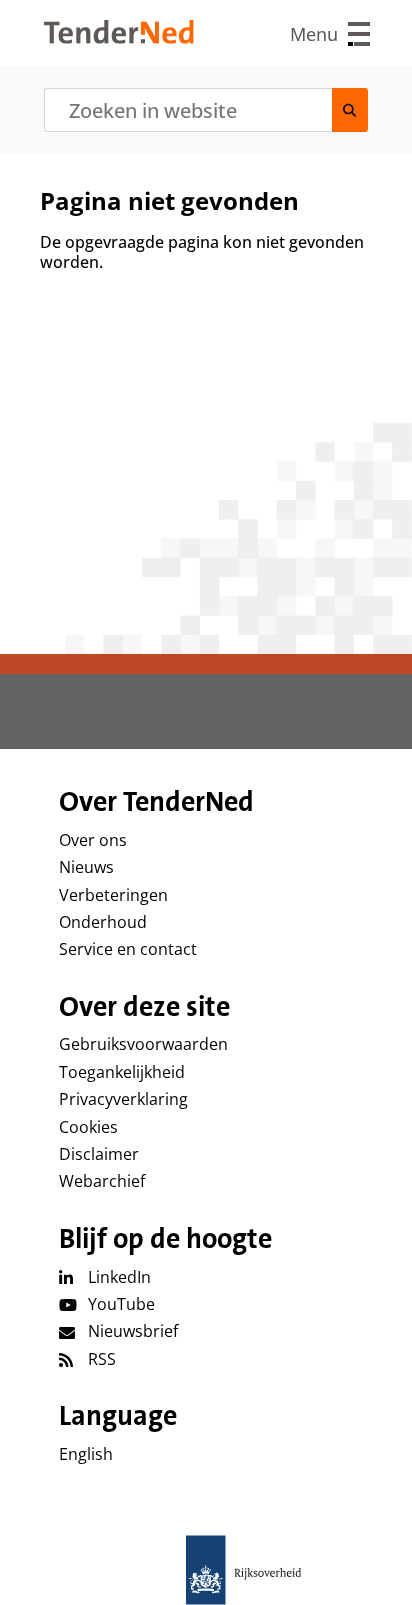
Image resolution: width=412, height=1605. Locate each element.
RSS (102, 1359)
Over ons (93, 840)
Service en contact (128, 949)
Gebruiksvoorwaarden (143, 1044)
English (86, 1454)
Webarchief (102, 1181)
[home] (206, 1570)
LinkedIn (119, 1277)
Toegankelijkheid (122, 1072)
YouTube (121, 1304)
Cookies (88, 1127)
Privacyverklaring (123, 1099)
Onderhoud (103, 922)
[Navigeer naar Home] (119, 38)
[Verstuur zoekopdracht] (350, 110)
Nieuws (86, 867)
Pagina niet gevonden (169, 201)
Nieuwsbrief (133, 1331)
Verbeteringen (113, 895)
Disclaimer (99, 1154)
